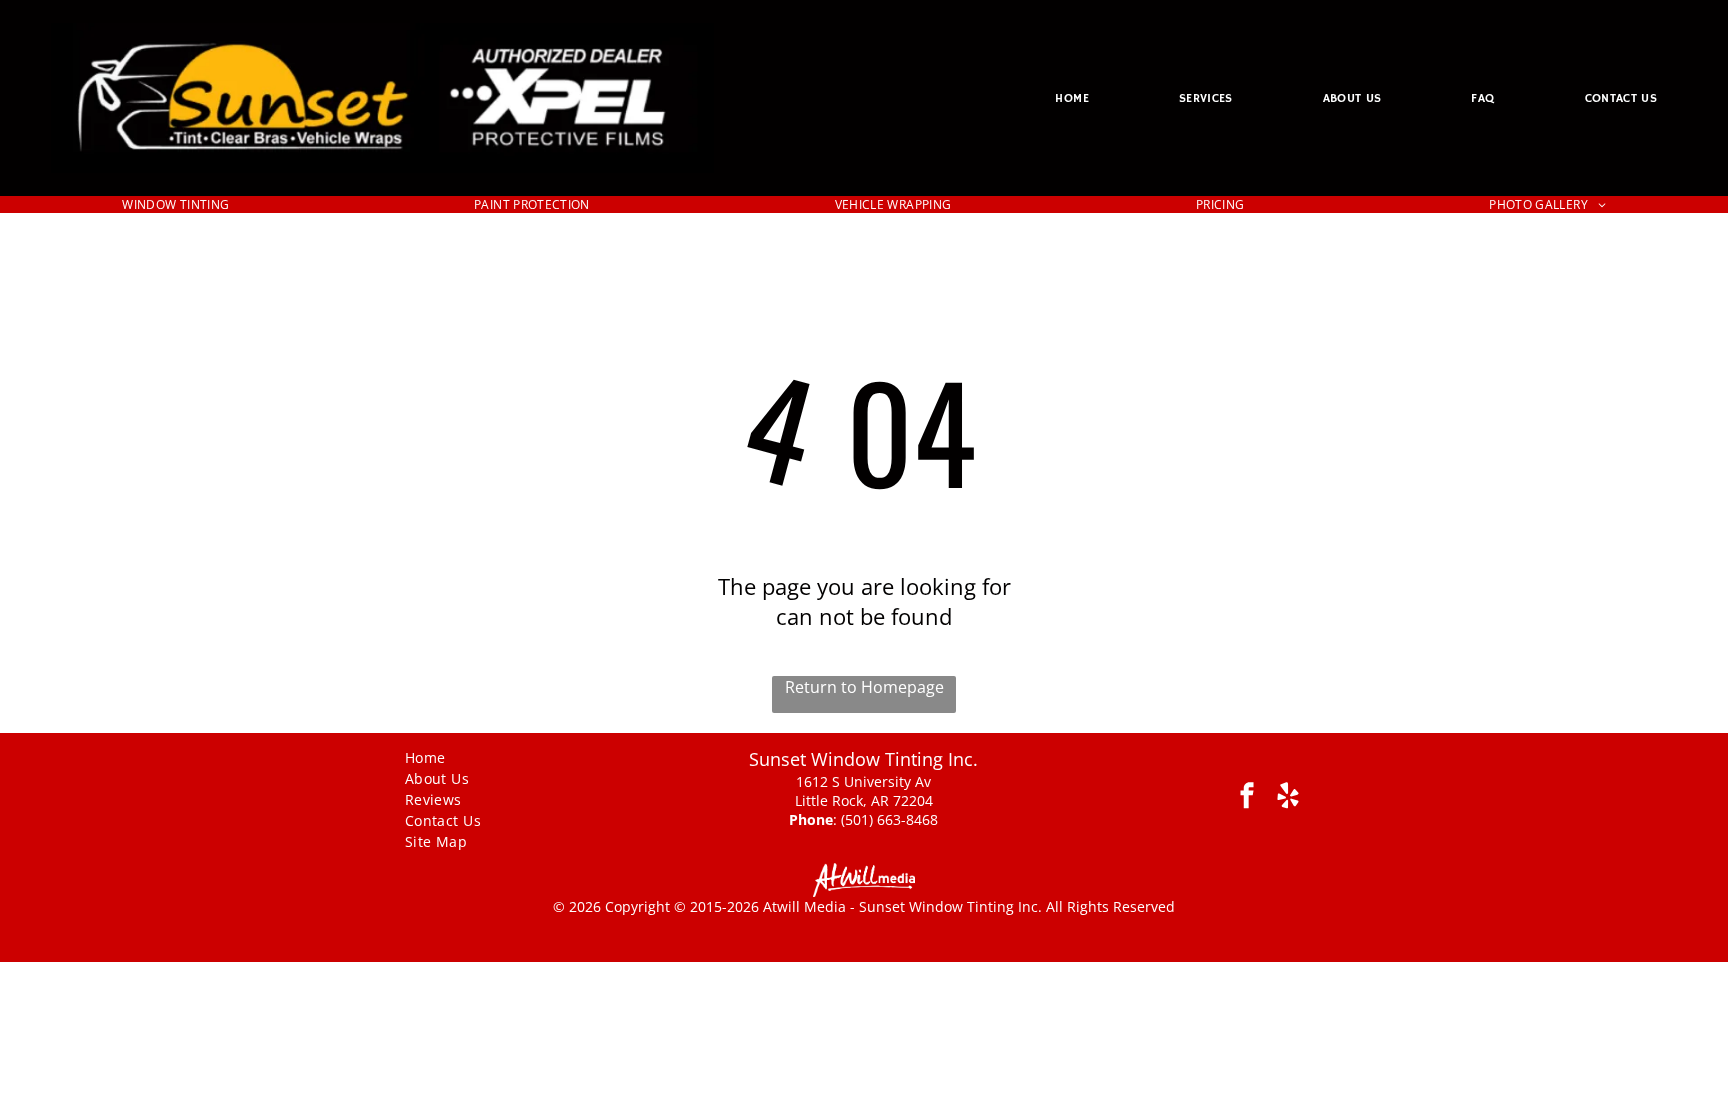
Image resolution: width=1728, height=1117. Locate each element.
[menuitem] (1071, 98)
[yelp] (1287, 798)
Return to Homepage (864, 687)
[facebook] (1246, 798)
